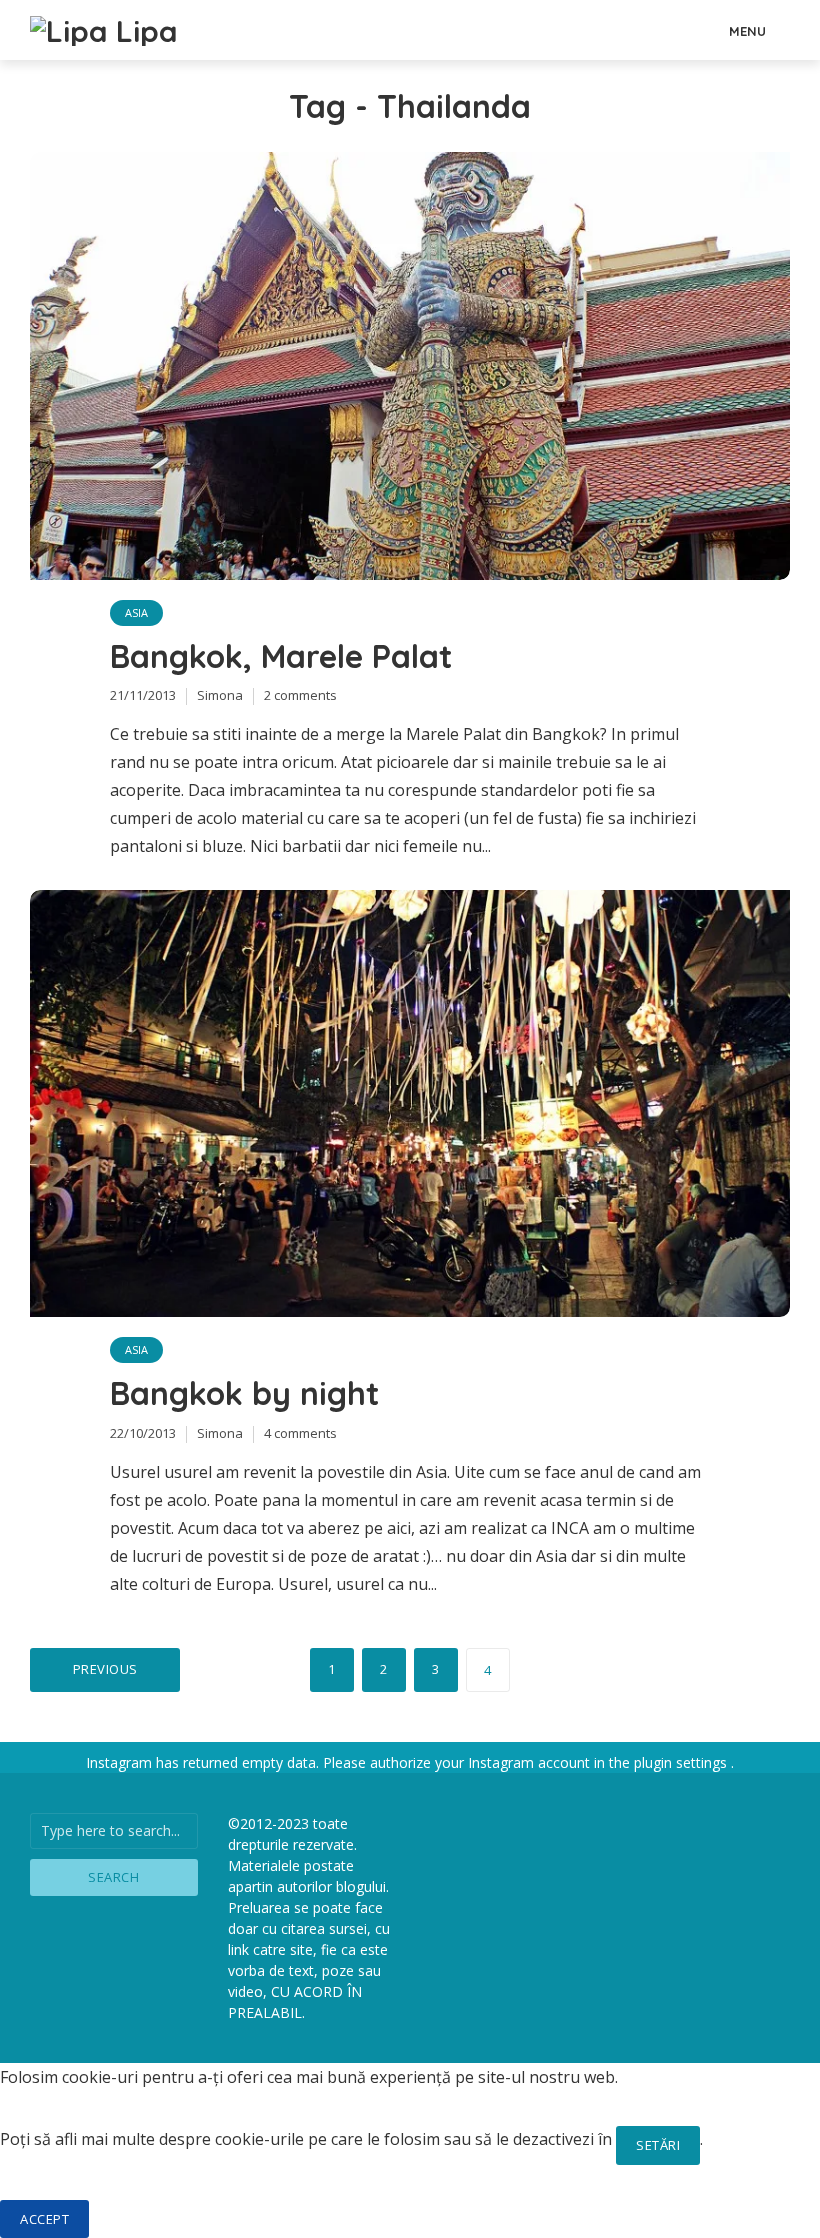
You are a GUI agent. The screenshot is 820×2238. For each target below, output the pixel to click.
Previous (105, 1669)
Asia (136, 612)
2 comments (300, 695)
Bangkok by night (244, 1393)
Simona (220, 695)
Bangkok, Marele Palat (281, 656)
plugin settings (682, 1762)
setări (658, 2145)
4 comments (300, 1433)
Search (113, 1877)
